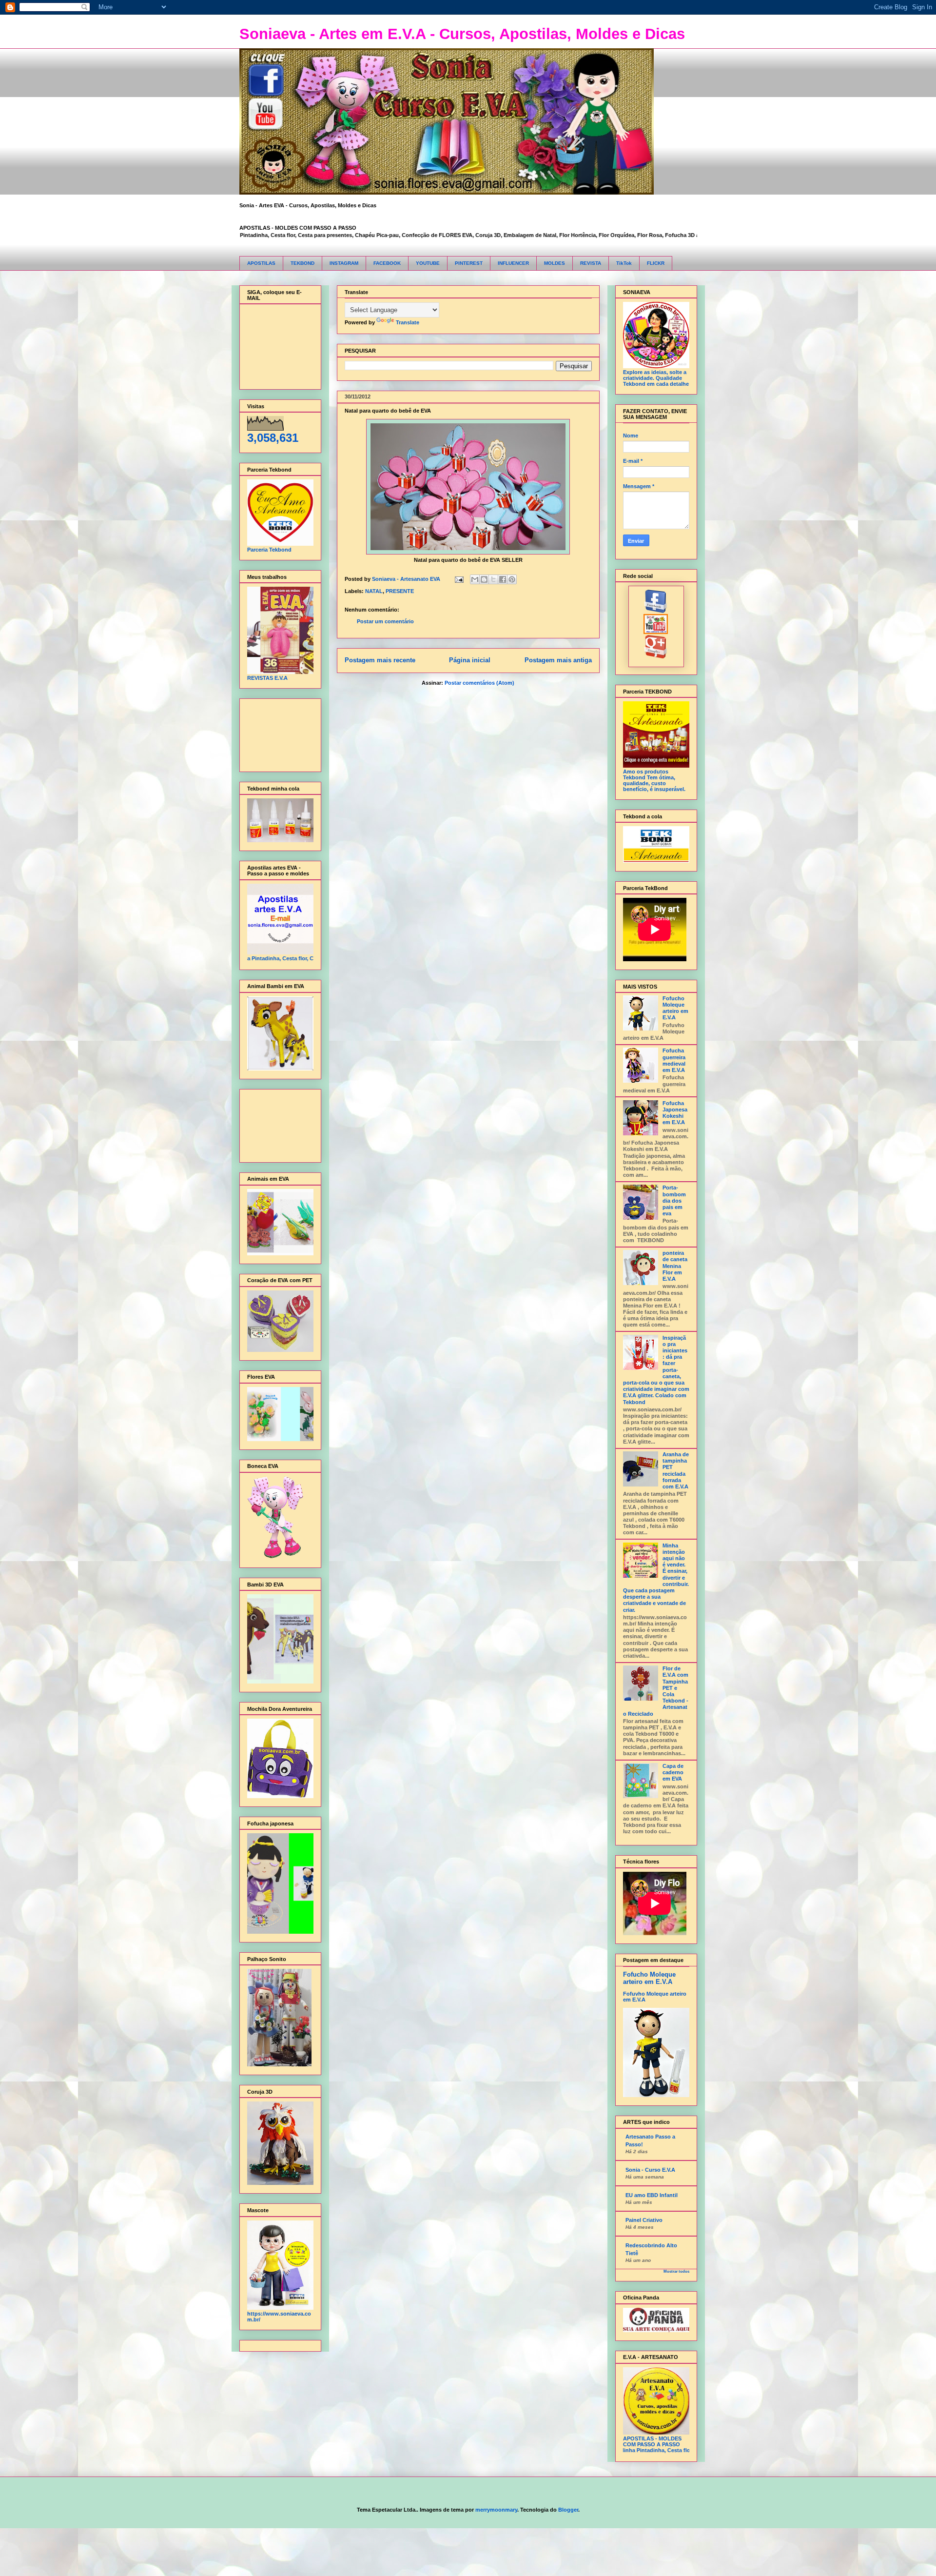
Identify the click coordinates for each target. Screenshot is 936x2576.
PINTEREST (469, 263)
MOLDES (555, 263)
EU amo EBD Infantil (652, 2195)
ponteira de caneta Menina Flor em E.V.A (675, 1266)
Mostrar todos (676, 2271)
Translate (408, 322)
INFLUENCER (513, 263)
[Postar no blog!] (484, 579)
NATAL (374, 591)
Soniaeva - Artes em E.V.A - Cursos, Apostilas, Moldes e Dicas (462, 34)
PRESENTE (400, 591)
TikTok (624, 263)
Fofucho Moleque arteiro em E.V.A (675, 1008)
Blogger (568, 2510)
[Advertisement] (278, 733)
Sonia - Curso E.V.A (650, 2170)
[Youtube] (656, 632)
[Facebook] (656, 611)
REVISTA (591, 263)
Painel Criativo (644, 2220)
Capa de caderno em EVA (673, 1772)
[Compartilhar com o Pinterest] (512, 579)
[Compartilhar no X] (493, 579)
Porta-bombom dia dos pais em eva (674, 1200)
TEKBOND (302, 263)
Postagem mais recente (380, 660)
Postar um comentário (385, 621)
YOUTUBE (428, 263)
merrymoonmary (496, 2510)
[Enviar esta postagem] (459, 579)
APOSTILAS (261, 263)
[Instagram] (656, 656)
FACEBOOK (387, 263)
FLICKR (656, 263)
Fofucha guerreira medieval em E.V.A (674, 1060)
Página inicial (470, 660)
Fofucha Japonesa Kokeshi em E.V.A (675, 1113)
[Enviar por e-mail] (475, 579)
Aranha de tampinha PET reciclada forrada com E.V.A (676, 1470)
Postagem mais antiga (558, 660)
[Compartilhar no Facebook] (503, 579)
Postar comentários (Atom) (479, 683)
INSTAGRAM (344, 263)
